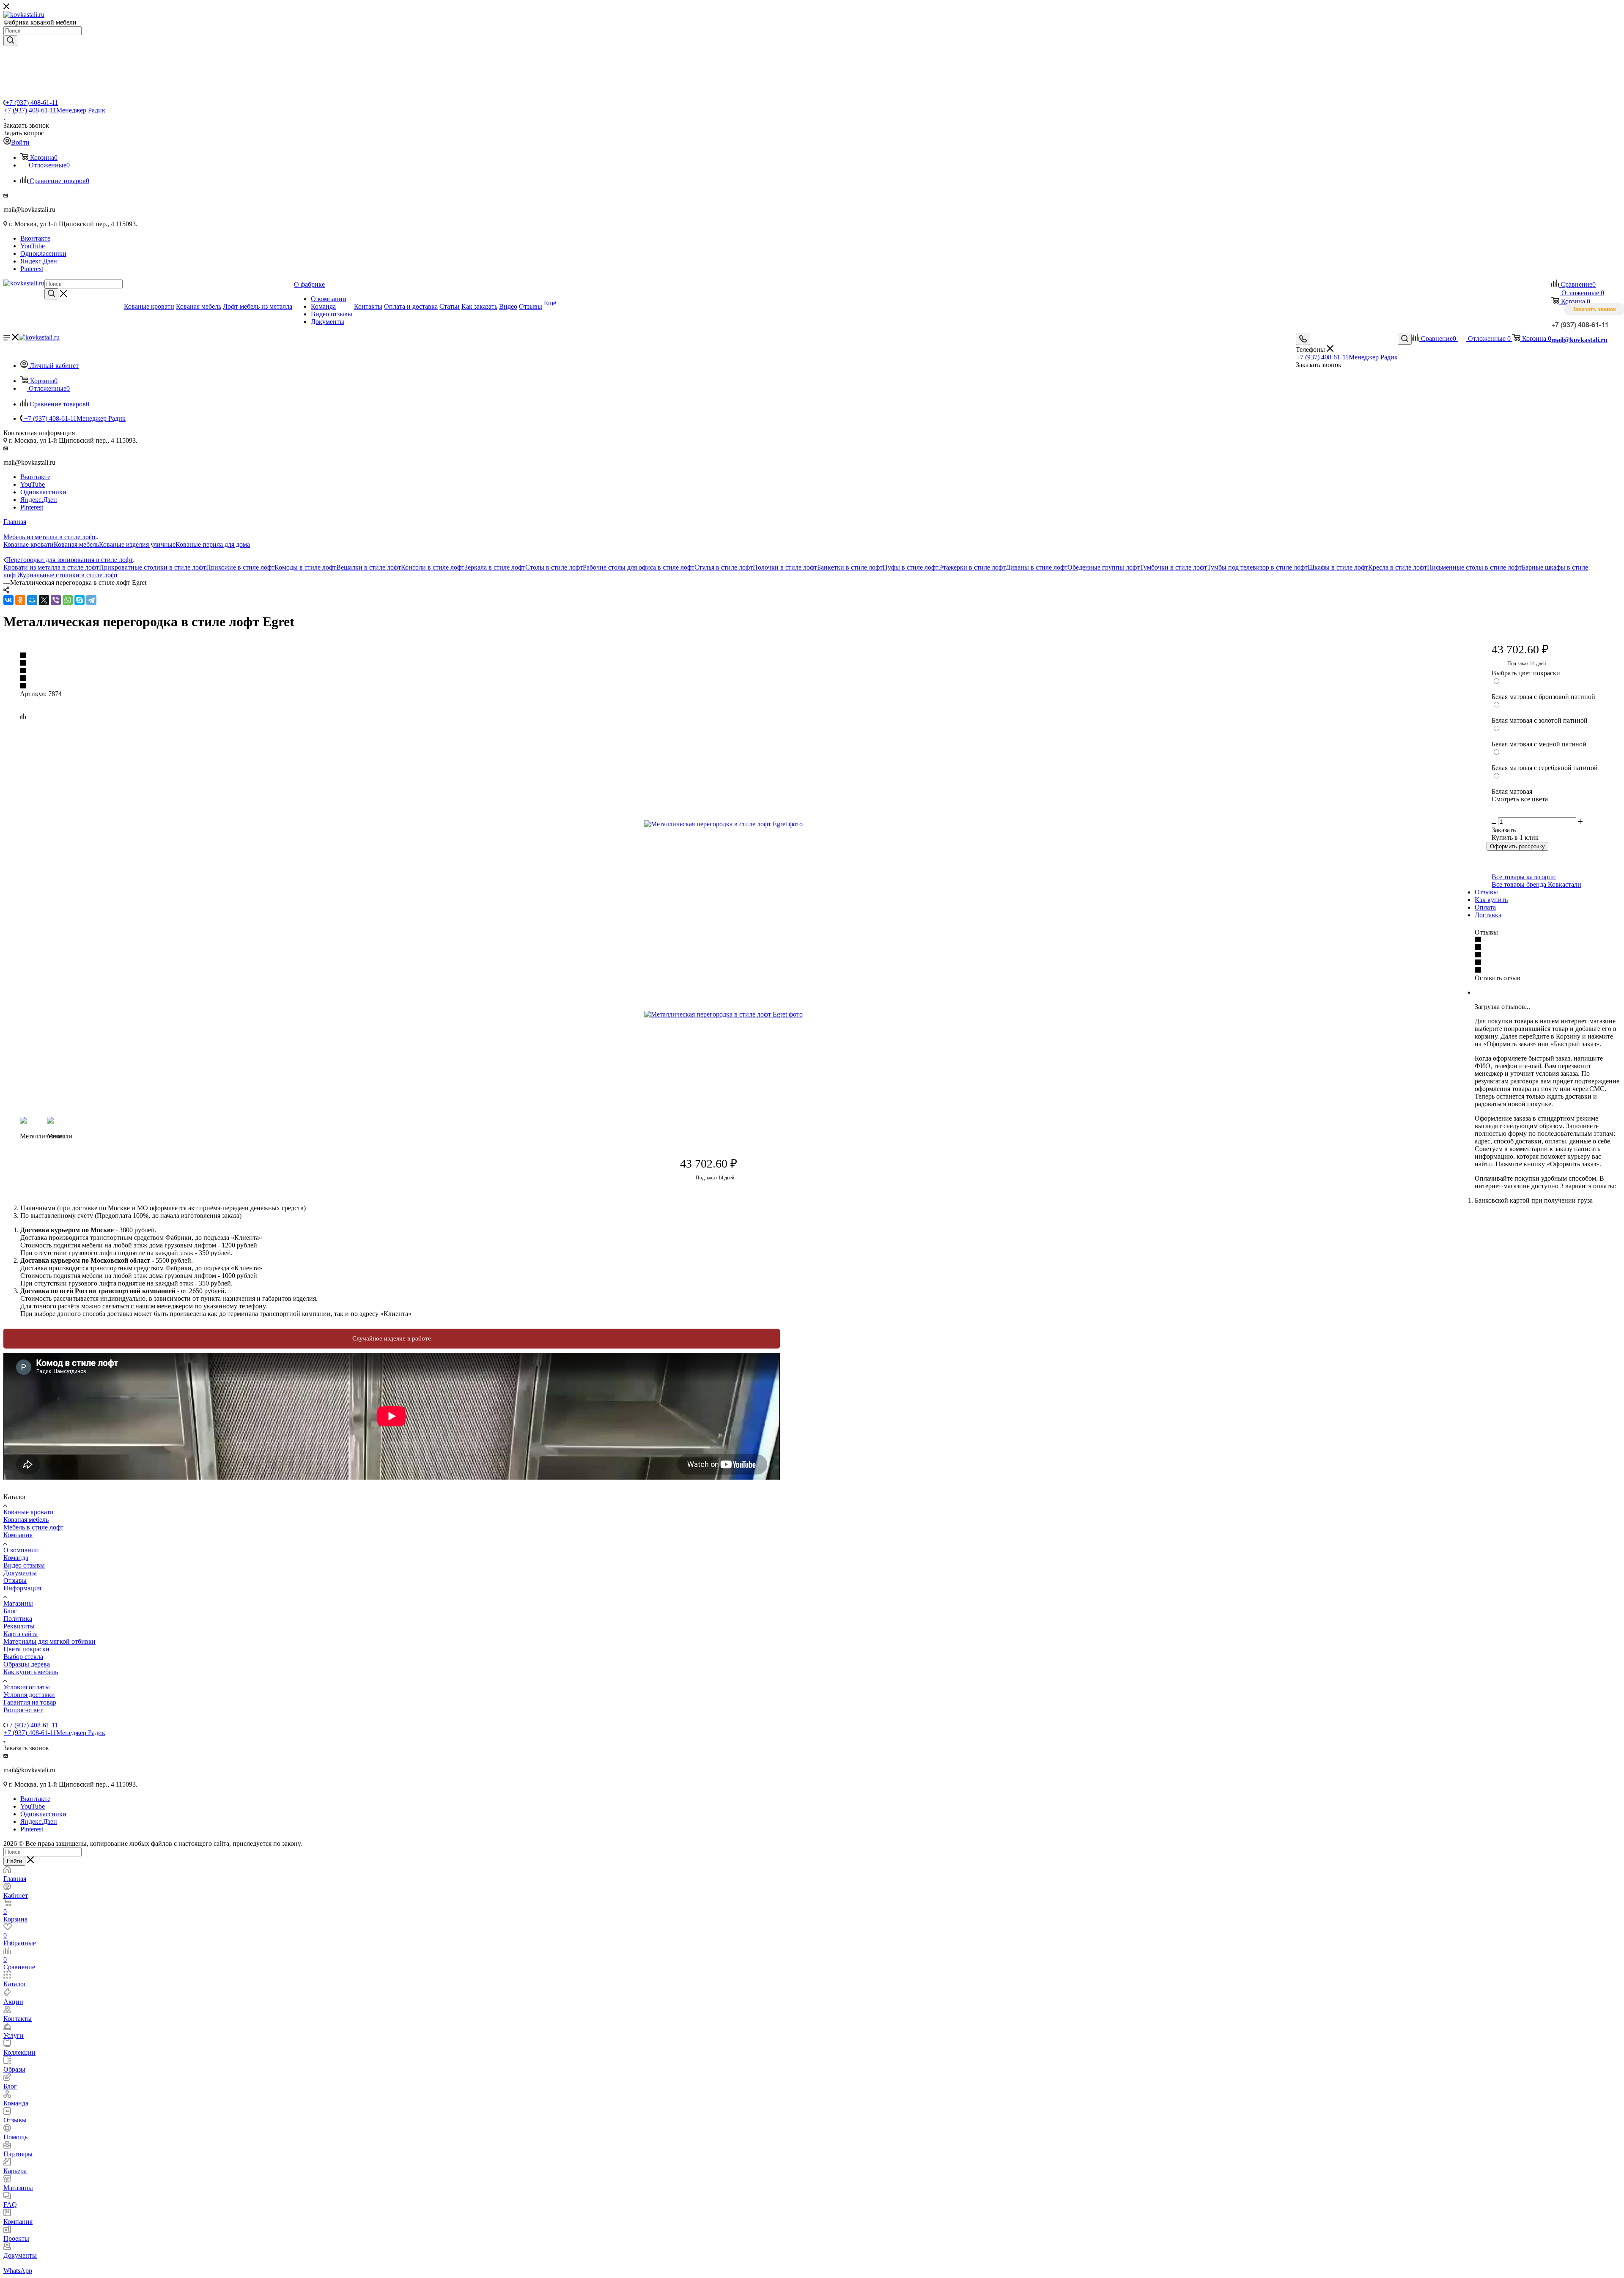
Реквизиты (19, 1626)
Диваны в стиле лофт (1037, 567)
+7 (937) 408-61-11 (32, 103)
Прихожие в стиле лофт (240, 567)
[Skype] (80, 600)
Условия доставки (29, 1695)
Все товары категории (1524, 877)
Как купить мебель (31, 1672)
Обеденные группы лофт (1104, 567)
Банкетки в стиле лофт (850, 567)
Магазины (18, 1603)
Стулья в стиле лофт (724, 567)
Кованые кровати (29, 544)
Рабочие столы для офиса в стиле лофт (639, 567)
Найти (14, 1861)
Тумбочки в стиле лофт (1173, 567)
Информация (22, 1588)
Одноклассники (43, 254)
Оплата (1485, 907)
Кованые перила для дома (213, 544)
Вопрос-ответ (23, 1710)
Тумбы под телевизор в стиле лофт (1257, 567)
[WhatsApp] (68, 600)
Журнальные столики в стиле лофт (68, 575)
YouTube (33, 246)
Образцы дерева (27, 1664)
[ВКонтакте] (8, 600)
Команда (16, 1558)
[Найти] (10, 41)
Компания (18, 1535)
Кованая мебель (76, 544)
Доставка (1488, 915)
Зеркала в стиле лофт (495, 567)
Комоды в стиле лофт (305, 567)
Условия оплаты (27, 1687)
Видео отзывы (24, 1565)
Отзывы (1486, 892)
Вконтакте (35, 238)
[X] (44, 600)
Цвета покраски (26, 1649)
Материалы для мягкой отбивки (49, 1641)
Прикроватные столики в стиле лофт (152, 567)
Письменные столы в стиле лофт (1474, 567)
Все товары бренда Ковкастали (1536, 884)
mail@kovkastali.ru (1579, 340)
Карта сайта (21, 1634)
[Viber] (56, 600)
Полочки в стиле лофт (785, 567)
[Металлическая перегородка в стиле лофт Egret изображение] (739, 824)
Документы (20, 1573)
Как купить (1491, 900)
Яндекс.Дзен (39, 261)
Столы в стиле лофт (554, 567)
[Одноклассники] (20, 600)
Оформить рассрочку (1517, 846)
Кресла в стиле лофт (1398, 567)
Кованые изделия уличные (137, 544)
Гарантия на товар (30, 1702)
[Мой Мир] (32, 600)
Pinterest (32, 269)
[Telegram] (91, 600)
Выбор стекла (23, 1657)
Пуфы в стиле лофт (911, 567)
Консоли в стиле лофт (433, 567)
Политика (18, 1619)
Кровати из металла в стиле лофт (51, 567)
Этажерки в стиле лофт (972, 567)
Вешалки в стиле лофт (369, 567)
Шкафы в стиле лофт (1338, 567)
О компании (21, 1550)
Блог (10, 1611)
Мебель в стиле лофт (33, 1527)
